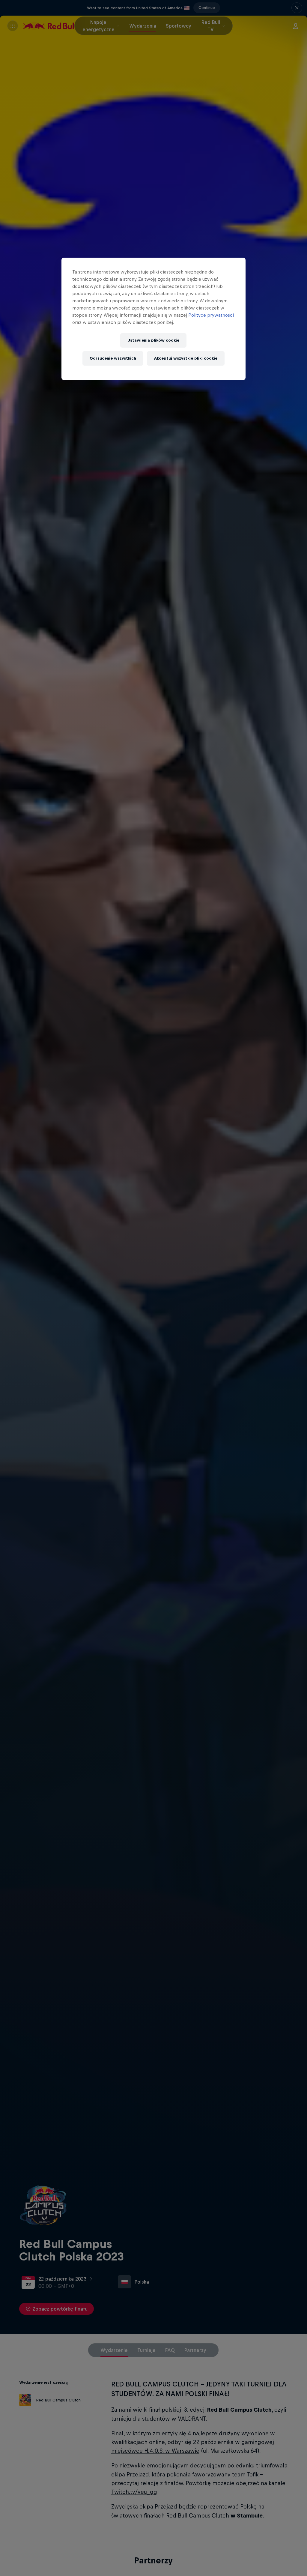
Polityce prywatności (211, 315)
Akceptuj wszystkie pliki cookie (186, 358)
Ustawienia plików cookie (153, 340)
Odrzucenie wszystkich (113, 358)
